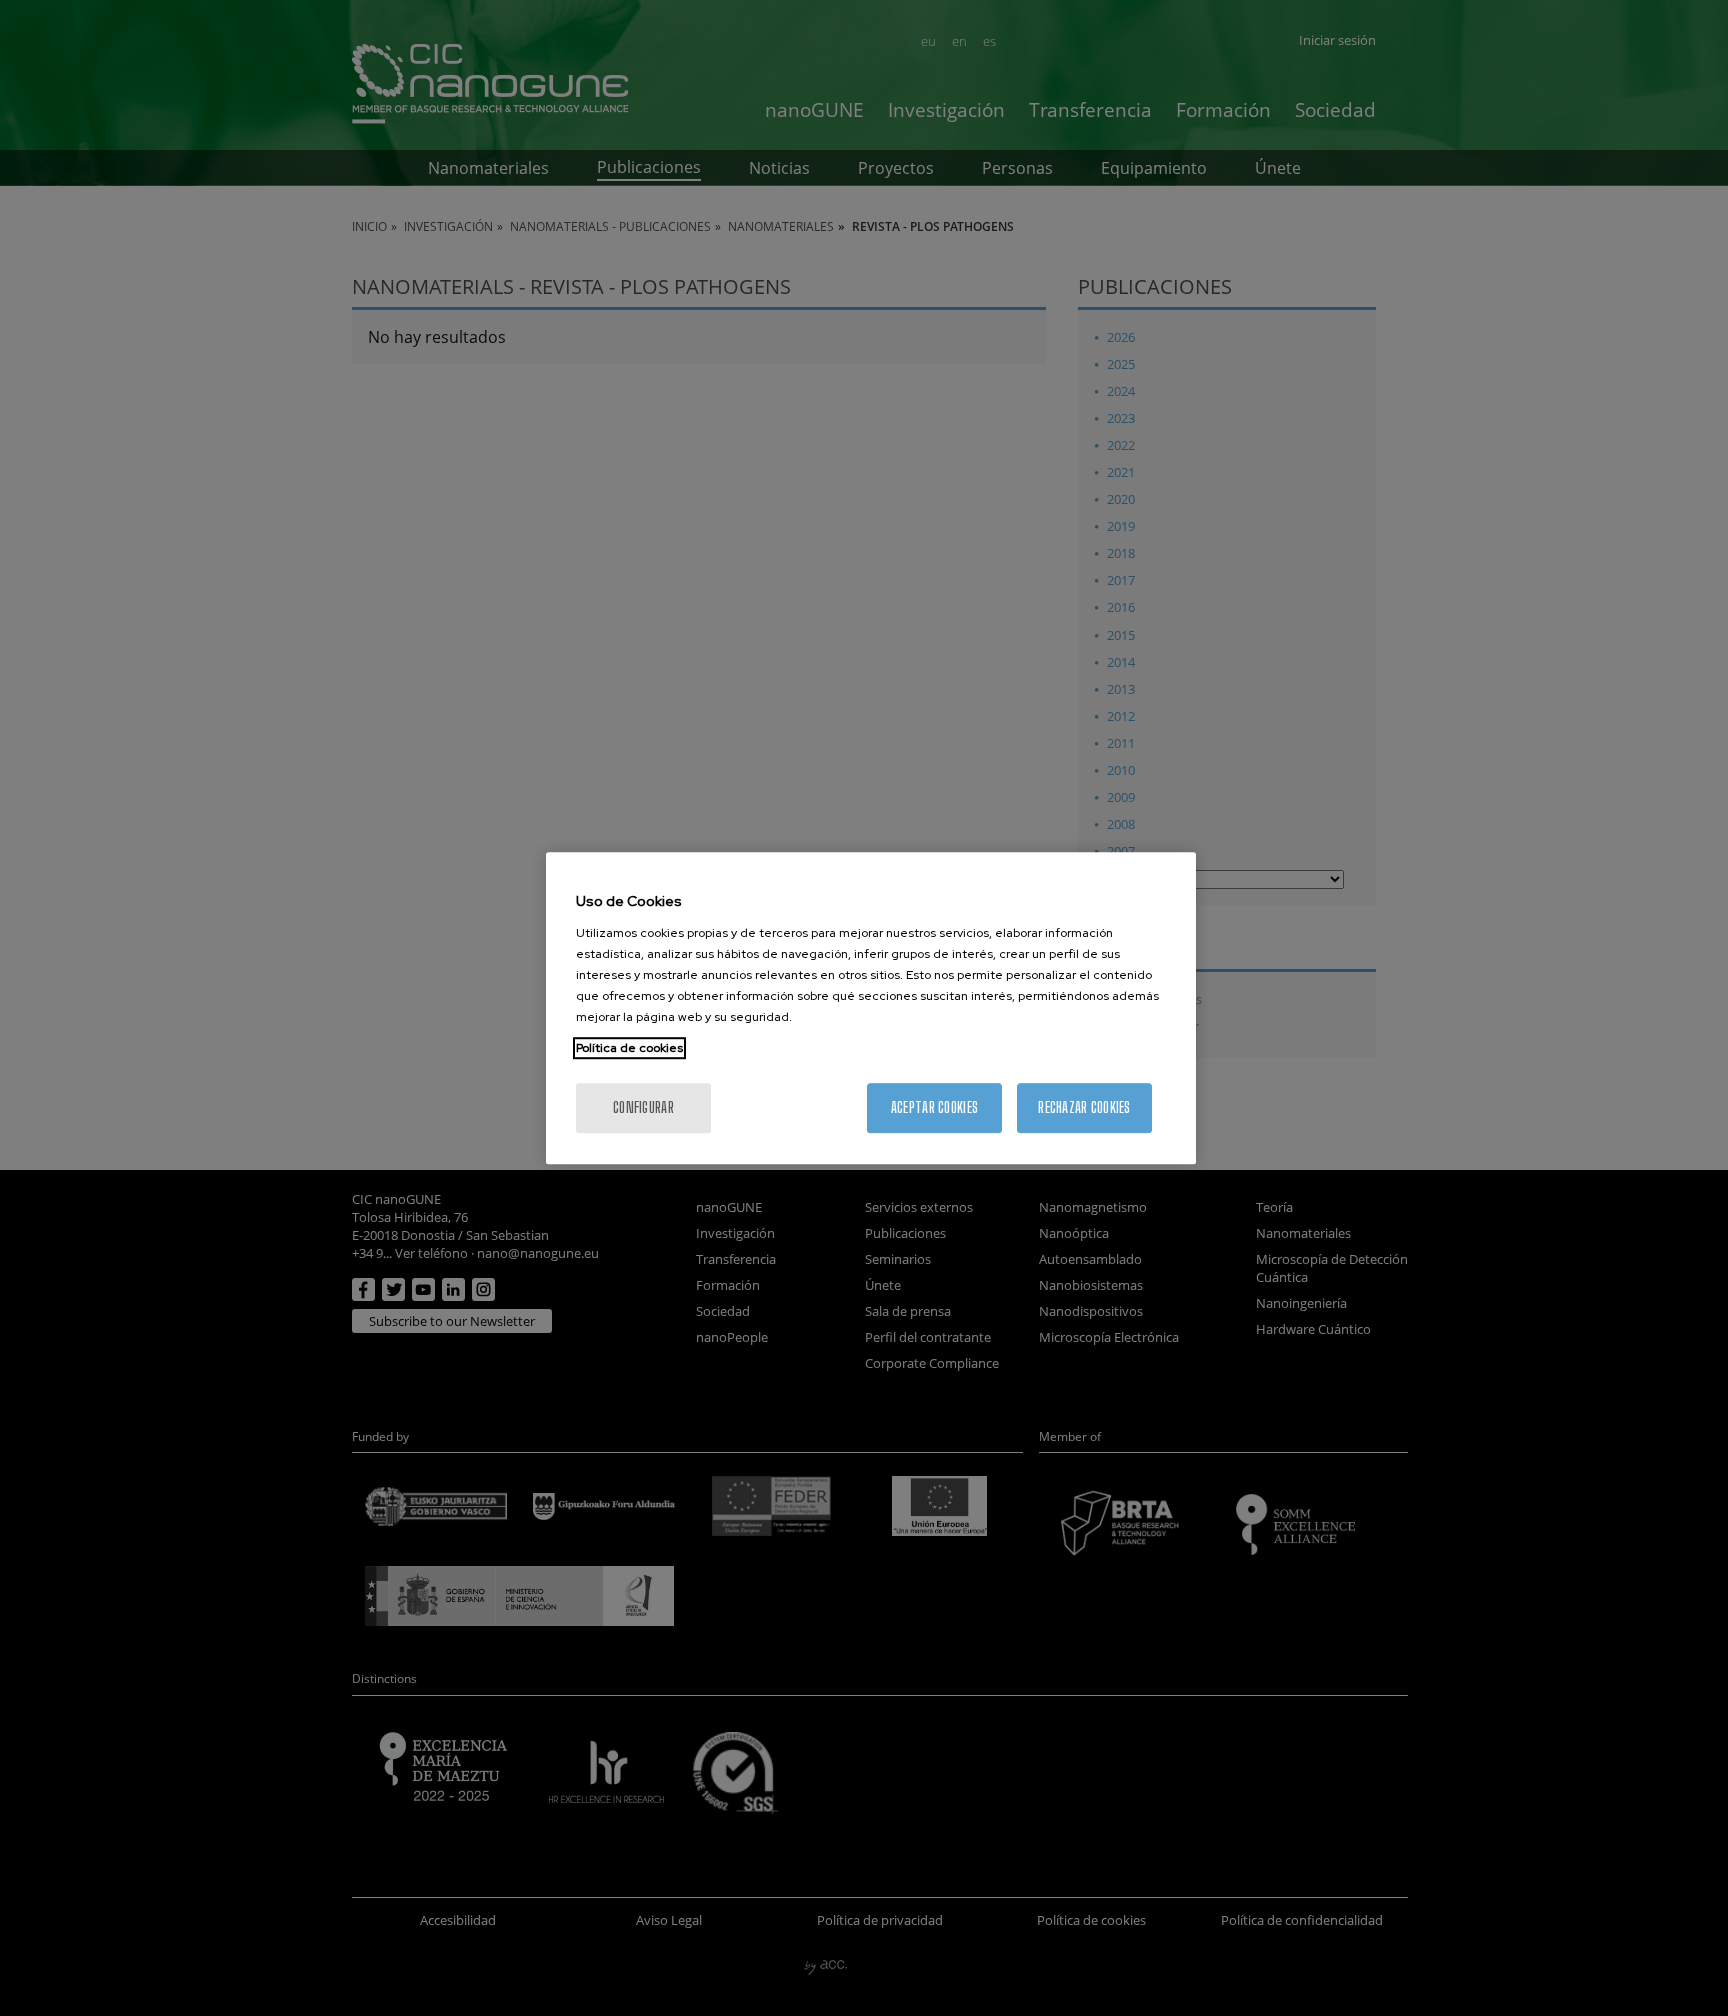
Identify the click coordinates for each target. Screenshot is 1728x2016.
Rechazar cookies (1084, 1107)
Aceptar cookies (934, 1107)
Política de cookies (629, 1048)
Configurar (643, 1107)
